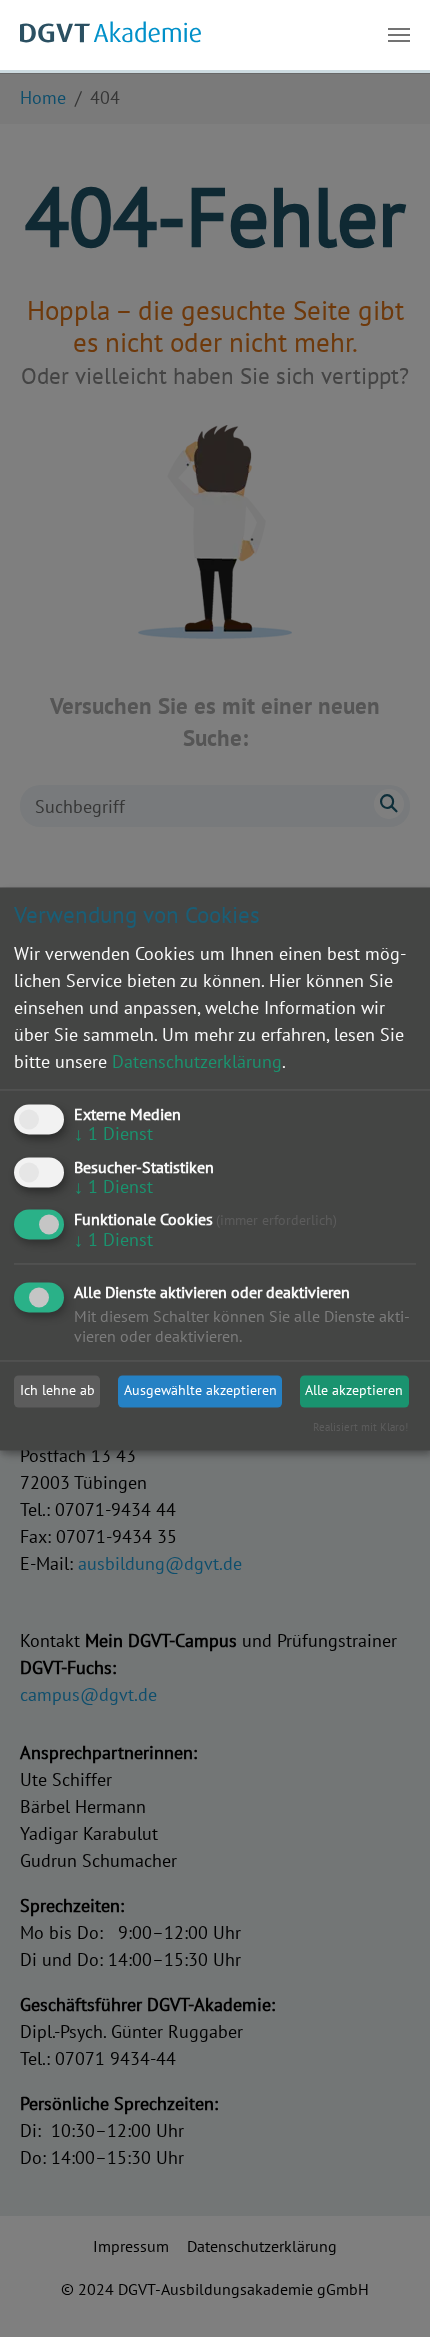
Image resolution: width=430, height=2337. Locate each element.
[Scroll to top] (383, 2290)
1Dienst (113, 1133)
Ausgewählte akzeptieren (200, 1391)
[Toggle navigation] (399, 35)
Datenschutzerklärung (197, 1061)
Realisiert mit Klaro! (360, 1427)
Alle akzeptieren (354, 1391)
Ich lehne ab (57, 1391)
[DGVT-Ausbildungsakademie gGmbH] (110, 35)
